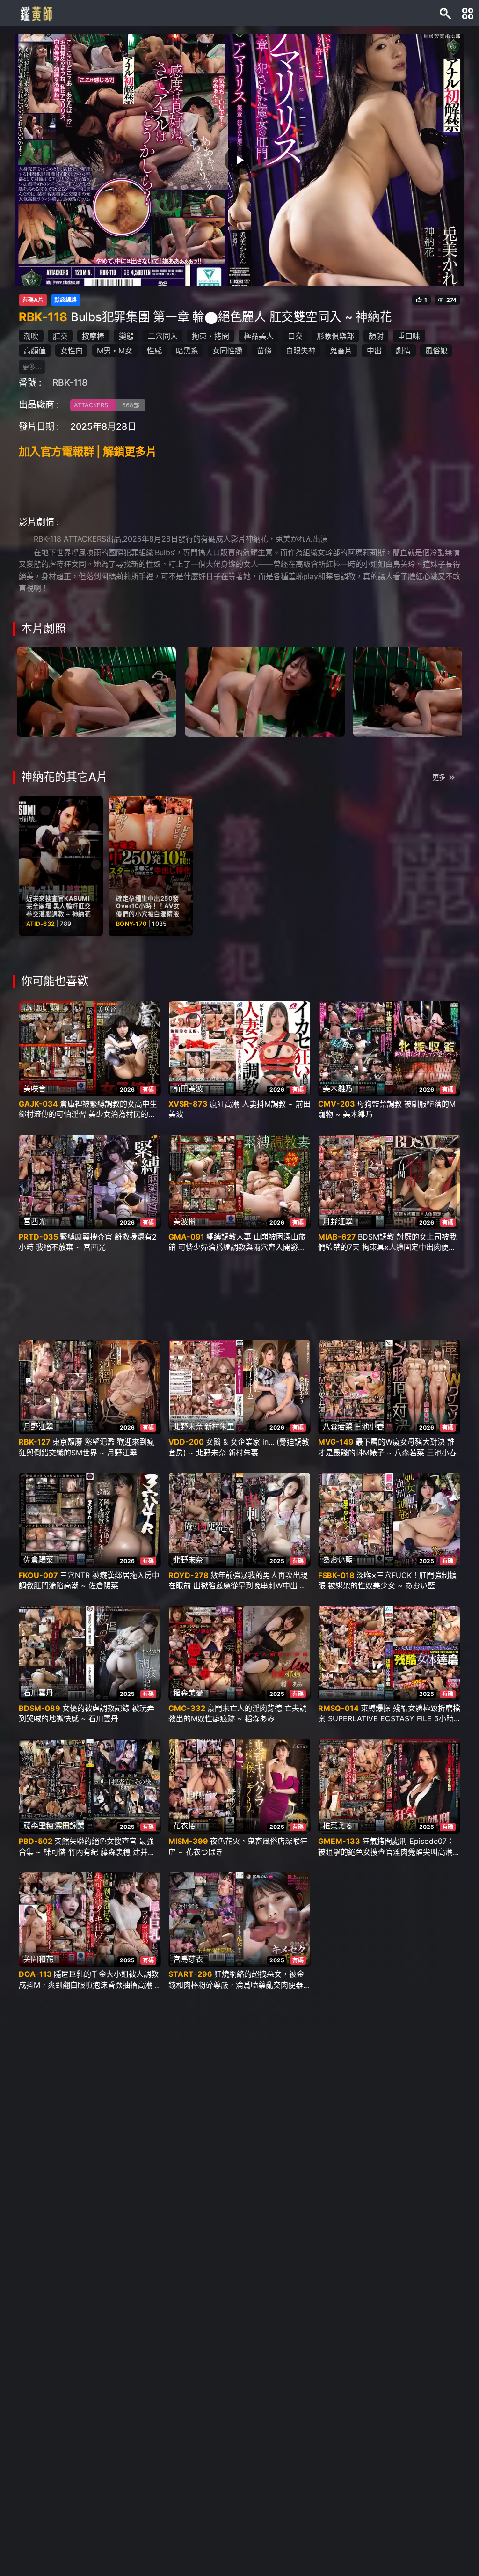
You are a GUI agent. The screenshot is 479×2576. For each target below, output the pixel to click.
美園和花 (38, 1959)
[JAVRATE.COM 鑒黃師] (36, 13)
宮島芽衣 (188, 1959)
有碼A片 (33, 300)
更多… (32, 367)
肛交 (60, 336)
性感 (154, 351)
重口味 (409, 336)
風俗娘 (436, 351)
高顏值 (35, 351)
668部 (131, 405)
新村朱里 (219, 1426)
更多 (439, 777)
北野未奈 (188, 1426)
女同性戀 (227, 351)
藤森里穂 (38, 1826)
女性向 (72, 351)
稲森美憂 (188, 1693)
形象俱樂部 (335, 336)
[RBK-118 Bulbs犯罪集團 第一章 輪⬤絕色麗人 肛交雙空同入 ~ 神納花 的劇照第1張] (97, 691)
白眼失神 (301, 351)
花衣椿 (184, 1826)
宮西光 (35, 1221)
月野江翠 (338, 1221)
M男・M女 (115, 351)
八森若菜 (338, 1426)
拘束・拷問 (210, 336)
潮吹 (31, 336)
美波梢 (184, 1221)
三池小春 (369, 1426)
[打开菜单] (468, 13)
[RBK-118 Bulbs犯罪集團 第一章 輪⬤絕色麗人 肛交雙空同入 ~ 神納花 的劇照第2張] (265, 691)
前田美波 (188, 1088)
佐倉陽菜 (38, 1560)
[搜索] (445, 13)
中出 (374, 351)
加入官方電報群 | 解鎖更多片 (88, 451)
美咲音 (35, 1088)
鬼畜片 (341, 351)
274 (451, 300)
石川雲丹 (38, 1693)
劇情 (403, 351)
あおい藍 (338, 1560)
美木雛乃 (338, 1088)
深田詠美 (70, 1826)
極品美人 (259, 336)
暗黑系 (187, 351)
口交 (295, 336)
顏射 (376, 336)
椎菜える (338, 1826)
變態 (126, 336)
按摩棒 (93, 336)
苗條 (264, 351)
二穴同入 (163, 336)
